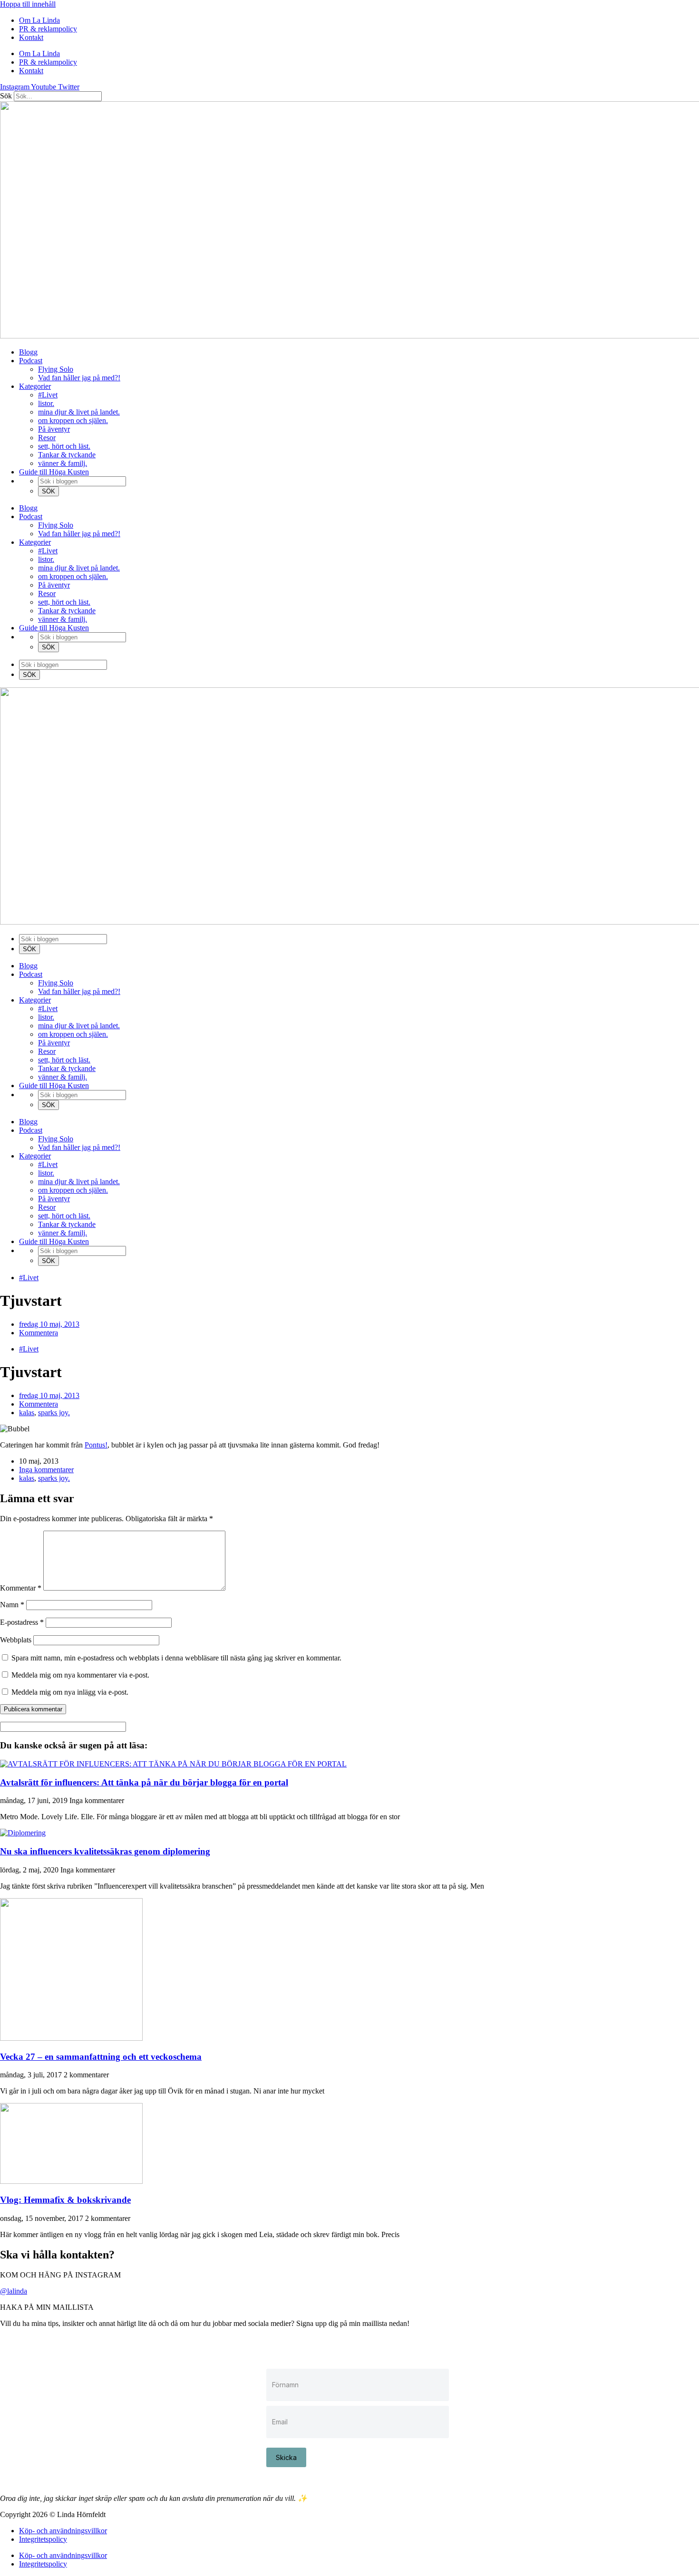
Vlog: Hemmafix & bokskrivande (65, 2200)
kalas (27, 1413)
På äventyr (54, 429)
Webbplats (16, 1640)
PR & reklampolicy (48, 29)
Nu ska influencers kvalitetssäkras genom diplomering (105, 1851)
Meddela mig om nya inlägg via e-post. (70, 1692)
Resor (47, 438)
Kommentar (21, 1588)
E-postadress (22, 1622)
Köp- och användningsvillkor (63, 2531)
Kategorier (35, 386)
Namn (12, 1605)
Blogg (28, 352)
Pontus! (96, 1445)
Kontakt (31, 37)
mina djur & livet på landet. (79, 412)
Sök (6, 96)
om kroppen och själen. (73, 420)
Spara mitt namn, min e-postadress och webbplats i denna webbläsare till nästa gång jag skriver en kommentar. (176, 1658)
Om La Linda (39, 20)
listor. (46, 403)
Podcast (31, 361)
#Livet (48, 395)
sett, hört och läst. (64, 446)
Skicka (286, 2457)
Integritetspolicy (43, 2539)
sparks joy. (54, 1413)
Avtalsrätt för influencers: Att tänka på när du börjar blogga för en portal (144, 1782)
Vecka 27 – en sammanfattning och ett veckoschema (101, 2057)
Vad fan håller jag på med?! (79, 378)
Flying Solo (56, 369)
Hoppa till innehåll (28, 4)
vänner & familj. (63, 463)
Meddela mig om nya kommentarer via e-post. (80, 1675)
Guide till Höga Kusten (54, 472)
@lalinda (14, 2291)
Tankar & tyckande (67, 455)
